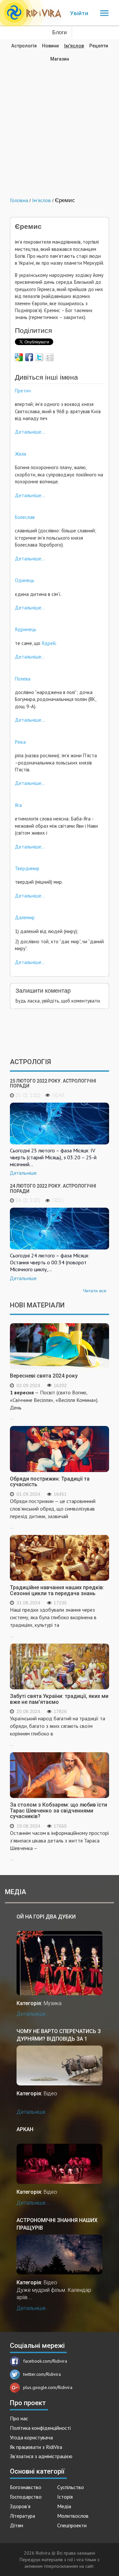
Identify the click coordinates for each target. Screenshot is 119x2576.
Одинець (25, 580)
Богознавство (26, 2487)
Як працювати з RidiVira (36, 2447)
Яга (18, 805)
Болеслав (25, 517)
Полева (23, 679)
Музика (53, 2003)
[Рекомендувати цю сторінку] (50, 357)
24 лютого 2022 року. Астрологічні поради (53, 1188)
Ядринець (26, 629)
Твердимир (27, 868)
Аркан (25, 2129)
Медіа (64, 2506)
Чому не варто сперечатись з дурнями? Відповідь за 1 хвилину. (59, 2035)
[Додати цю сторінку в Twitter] (39, 357)
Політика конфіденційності (40, 2428)
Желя (20, 454)
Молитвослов (73, 2516)
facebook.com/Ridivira (45, 2361)
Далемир (25, 917)
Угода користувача (31, 2437)
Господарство (26, 2497)
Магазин (60, 59)
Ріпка (20, 742)
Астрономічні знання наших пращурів (57, 2224)
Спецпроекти (72, 2525)
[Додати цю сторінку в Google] (19, 357)
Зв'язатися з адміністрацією (41, 2456)
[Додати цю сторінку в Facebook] (29, 357)
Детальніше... (30, 432)
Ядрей (49, 643)
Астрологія (24, 46)
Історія (65, 2497)
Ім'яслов (74, 46)
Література (22, 2516)
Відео (50, 2093)
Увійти (79, 13)
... (54, 1405)
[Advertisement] (59, 125)
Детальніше (23, 1173)
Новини (50, 46)
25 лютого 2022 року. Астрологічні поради (53, 1083)
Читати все (95, 1291)
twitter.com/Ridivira (42, 2374)
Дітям (17, 2525)
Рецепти (99, 46)
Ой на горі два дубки (46, 1917)
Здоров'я (20, 2506)
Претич (23, 391)
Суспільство (71, 2487)
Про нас (19, 2418)
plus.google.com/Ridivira (48, 2387)
